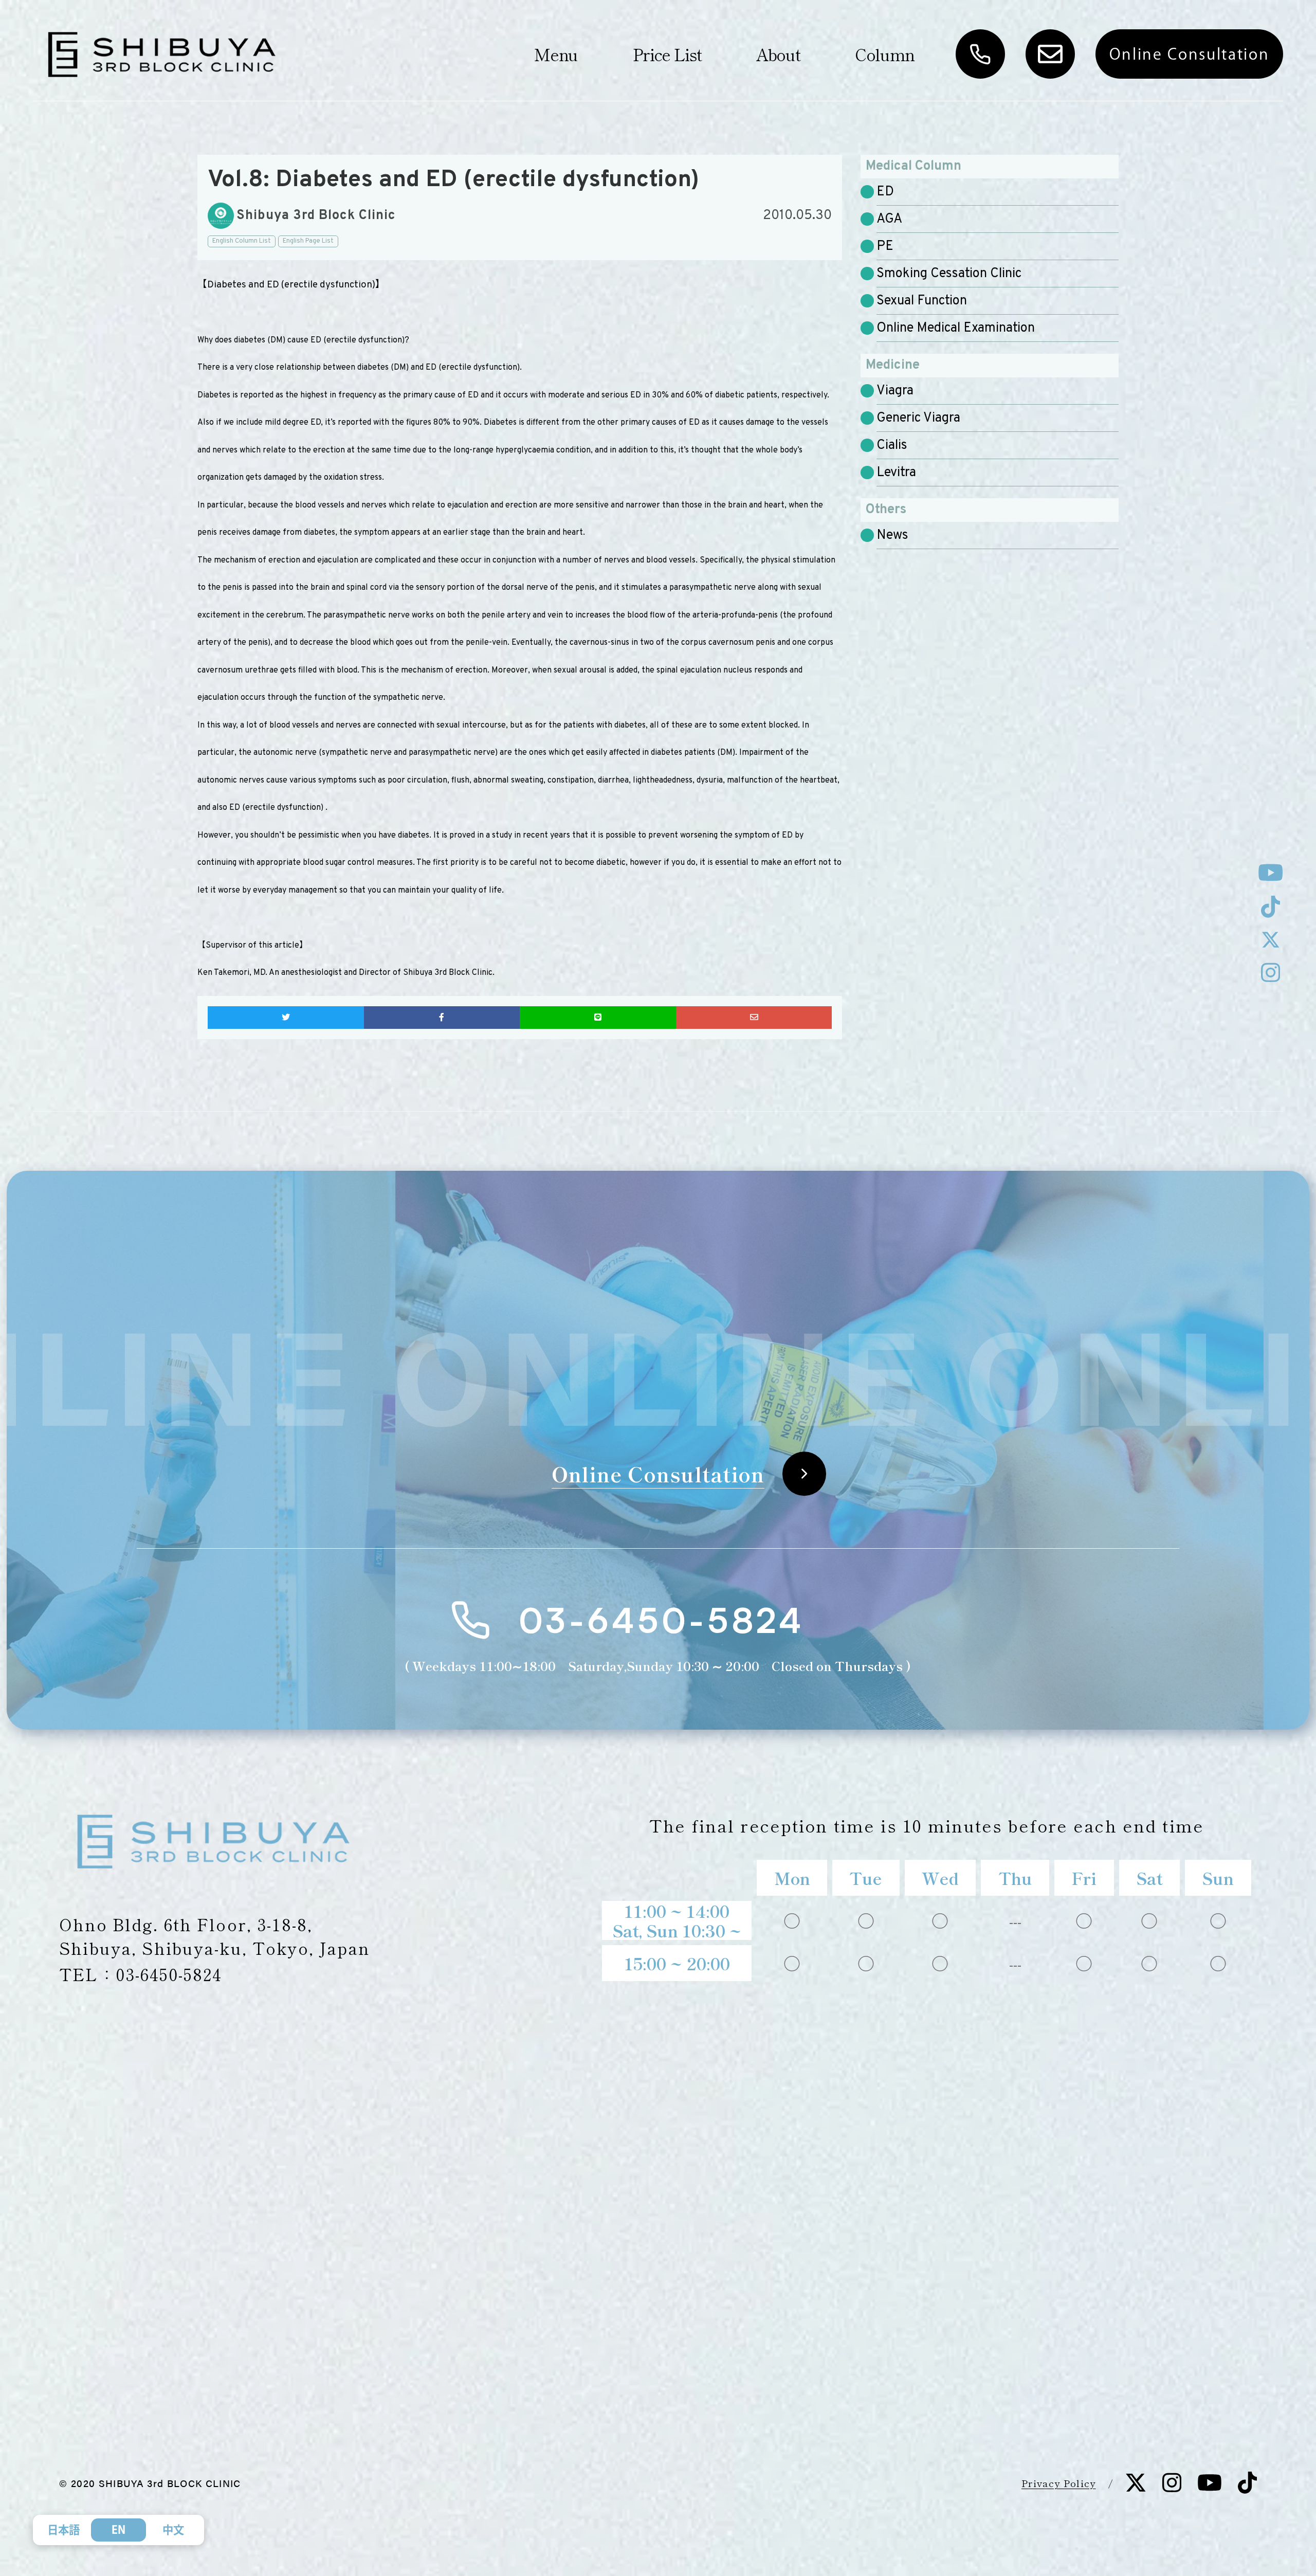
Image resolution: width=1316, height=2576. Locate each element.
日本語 (63, 2530)
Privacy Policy (1059, 2483)
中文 (173, 2530)
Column (885, 54)
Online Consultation (1190, 54)
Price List (667, 54)
